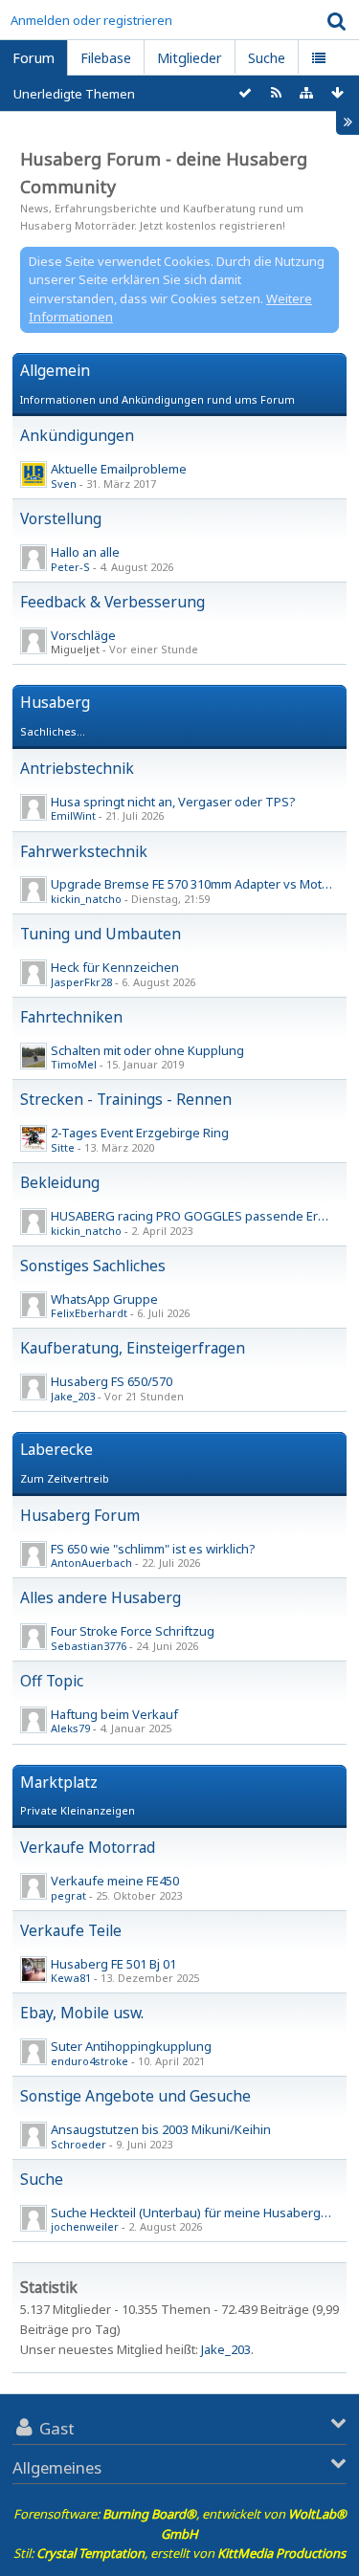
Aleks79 (70, 1728)
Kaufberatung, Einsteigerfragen (133, 1348)
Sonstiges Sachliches (93, 1266)
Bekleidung (60, 1182)
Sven (64, 484)
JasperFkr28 (81, 982)
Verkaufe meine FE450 (115, 1881)
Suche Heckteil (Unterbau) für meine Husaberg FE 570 (205, 2213)
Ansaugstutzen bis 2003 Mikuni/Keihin (161, 2129)
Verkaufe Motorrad (88, 1847)
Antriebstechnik (77, 768)
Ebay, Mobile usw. (82, 2013)
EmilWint (73, 815)
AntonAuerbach (91, 1563)
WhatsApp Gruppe (104, 1299)
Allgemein (55, 370)
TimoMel (74, 1064)
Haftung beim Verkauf (114, 1714)
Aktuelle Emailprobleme (119, 469)
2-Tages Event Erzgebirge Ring (140, 1133)
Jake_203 (73, 1396)
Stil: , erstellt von (179, 2553)
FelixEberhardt (89, 1313)
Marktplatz (59, 1782)
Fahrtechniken (71, 1017)
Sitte (63, 1147)
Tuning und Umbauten (101, 934)
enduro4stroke (90, 2061)
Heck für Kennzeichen (115, 967)
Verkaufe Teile (71, 1930)
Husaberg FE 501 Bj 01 (113, 1964)
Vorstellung (61, 518)
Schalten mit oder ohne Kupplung (147, 1050)
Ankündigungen (77, 435)
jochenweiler (85, 2226)
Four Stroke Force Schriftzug (133, 1631)
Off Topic (52, 1681)
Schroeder (79, 2144)
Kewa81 (71, 1978)
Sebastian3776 (89, 1646)
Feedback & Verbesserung (112, 602)
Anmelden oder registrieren (91, 20)
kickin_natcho (86, 899)
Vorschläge (83, 635)
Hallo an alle (85, 552)
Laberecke (56, 1449)
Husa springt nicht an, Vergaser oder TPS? (173, 802)
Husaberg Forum (80, 1515)
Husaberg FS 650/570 (112, 1381)
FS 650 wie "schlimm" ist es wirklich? (153, 1549)
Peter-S (70, 567)
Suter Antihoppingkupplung (131, 2046)
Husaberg (55, 702)
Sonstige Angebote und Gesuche (135, 2096)
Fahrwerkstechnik (84, 851)
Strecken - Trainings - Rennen (126, 1099)
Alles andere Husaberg (101, 1597)
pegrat (68, 1895)
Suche (42, 2179)
